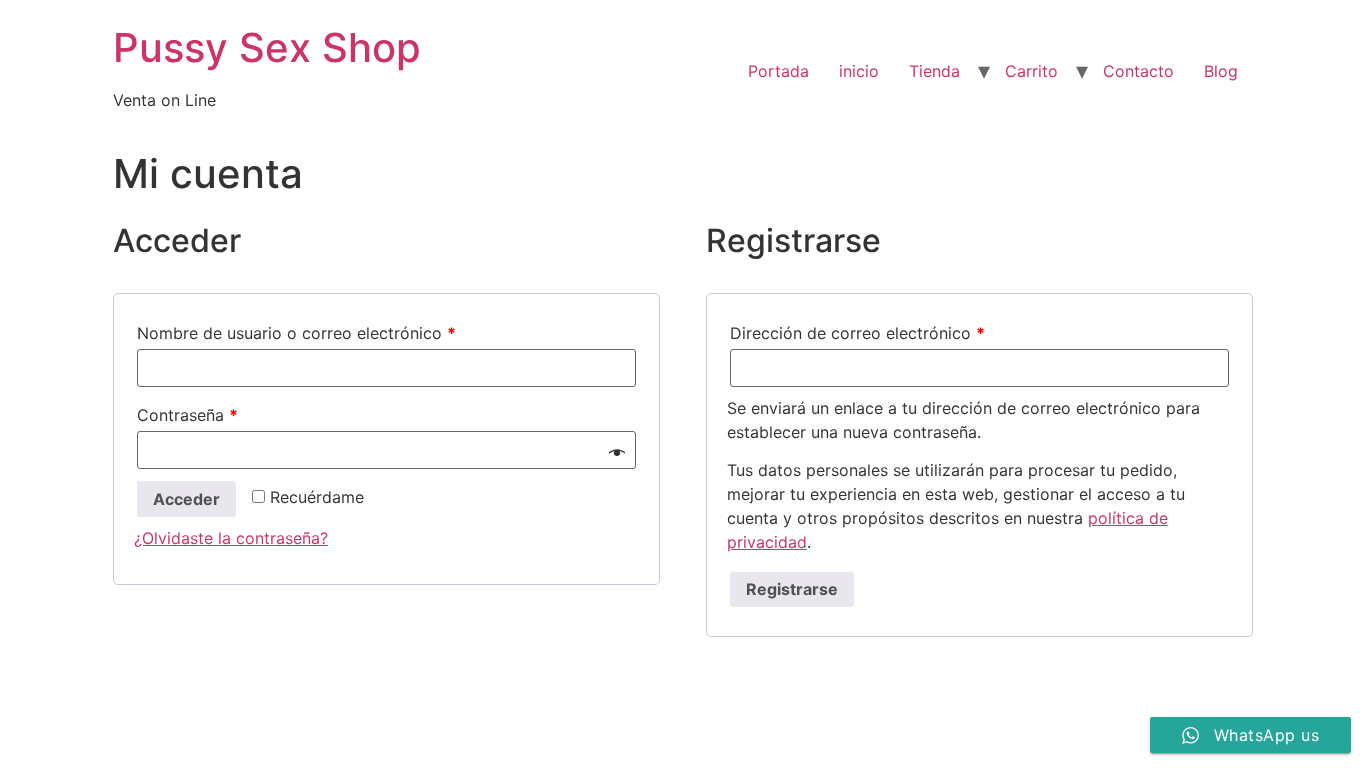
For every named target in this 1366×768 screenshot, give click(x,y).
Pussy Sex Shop (267, 47)
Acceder (186, 499)
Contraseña (187, 415)
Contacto (1138, 71)
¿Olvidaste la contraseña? (231, 538)
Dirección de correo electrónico (857, 333)
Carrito (1031, 71)
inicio (859, 71)
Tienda (934, 71)
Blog (1221, 71)
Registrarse (792, 589)
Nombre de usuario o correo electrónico (296, 333)
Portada (778, 71)
